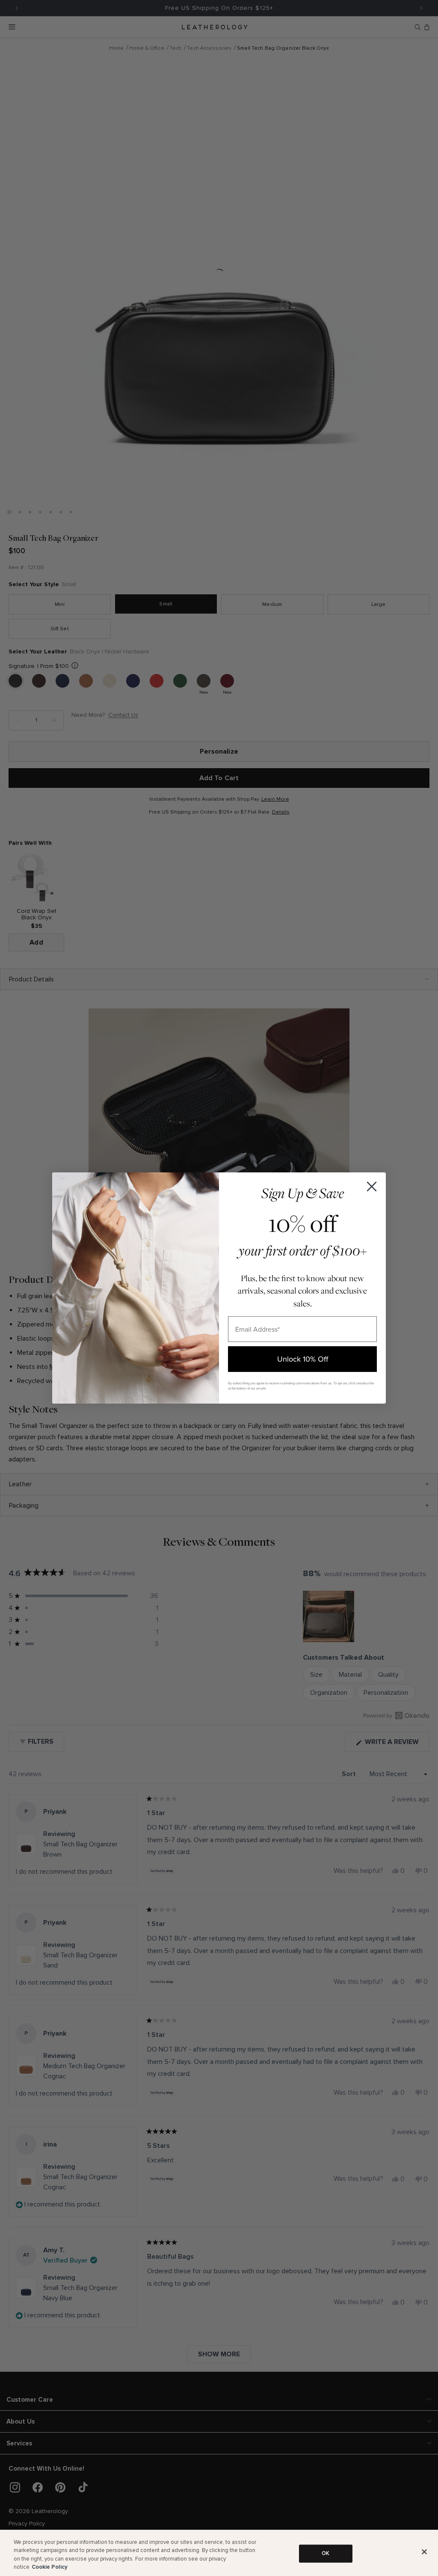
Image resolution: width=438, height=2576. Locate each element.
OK (326, 2553)
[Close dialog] (372, 1187)
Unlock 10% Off (303, 1359)
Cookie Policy (50, 2567)
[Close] (424, 2552)
